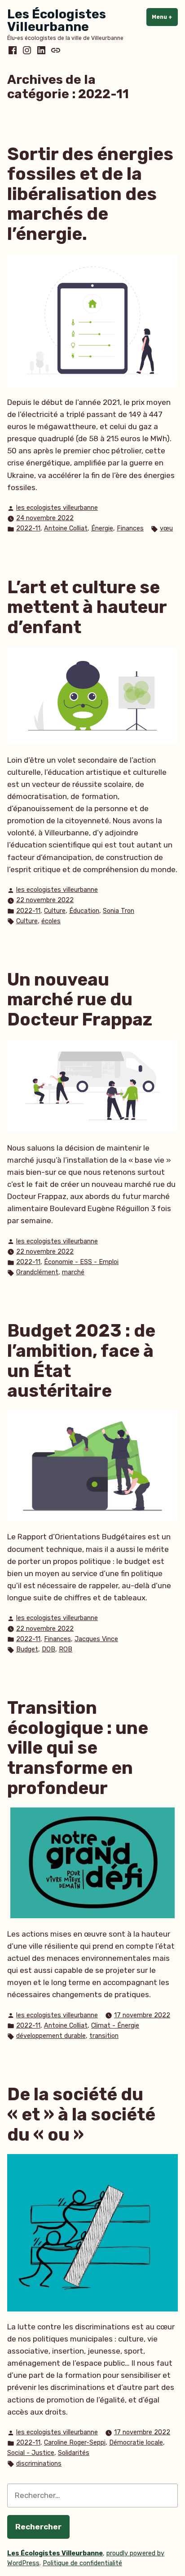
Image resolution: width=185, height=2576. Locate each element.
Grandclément (37, 1272)
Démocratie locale (136, 2443)
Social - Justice (31, 2453)
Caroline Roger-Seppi (75, 2443)
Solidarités (74, 2453)
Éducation (84, 911)
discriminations (39, 2464)
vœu (166, 528)
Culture (55, 911)
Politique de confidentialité (82, 2563)
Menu (165, 17)
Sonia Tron (119, 911)
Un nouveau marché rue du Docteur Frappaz (80, 1000)
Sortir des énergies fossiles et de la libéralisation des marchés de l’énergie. (90, 194)
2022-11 (28, 528)
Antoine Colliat (66, 528)
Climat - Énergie (115, 2026)
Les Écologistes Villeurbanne (57, 20)
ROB (66, 1649)
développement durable (51, 2036)
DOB (48, 1649)
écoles (51, 921)
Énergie (102, 528)
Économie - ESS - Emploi (81, 1262)
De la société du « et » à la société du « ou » (81, 2114)
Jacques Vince (96, 1639)
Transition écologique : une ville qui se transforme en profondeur (78, 1748)
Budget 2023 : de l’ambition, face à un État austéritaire (81, 1361)
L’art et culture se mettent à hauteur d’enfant (87, 607)
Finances (130, 528)
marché (73, 1272)
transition (104, 2036)
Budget (27, 1649)
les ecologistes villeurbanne (57, 508)
